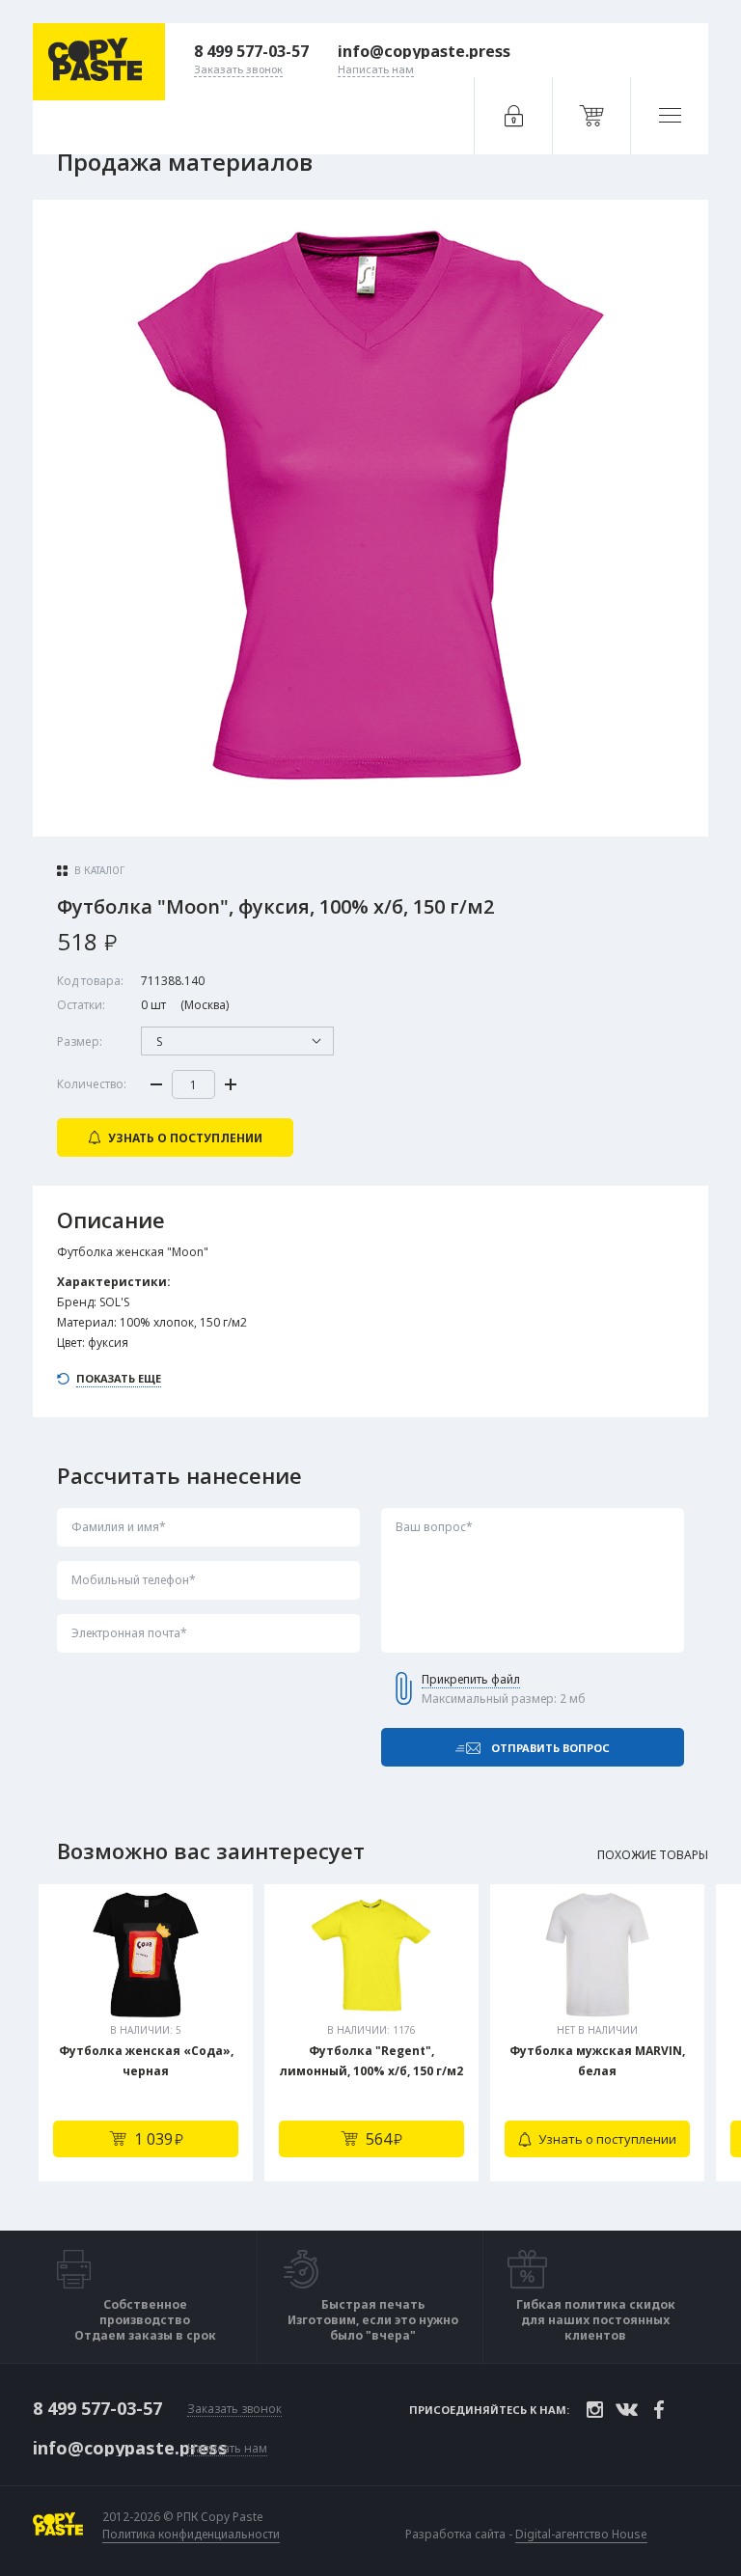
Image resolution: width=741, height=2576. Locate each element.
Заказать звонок (234, 2410)
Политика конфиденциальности (191, 2535)
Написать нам (227, 2449)
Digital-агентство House (581, 2534)
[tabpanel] (146, 2033)
